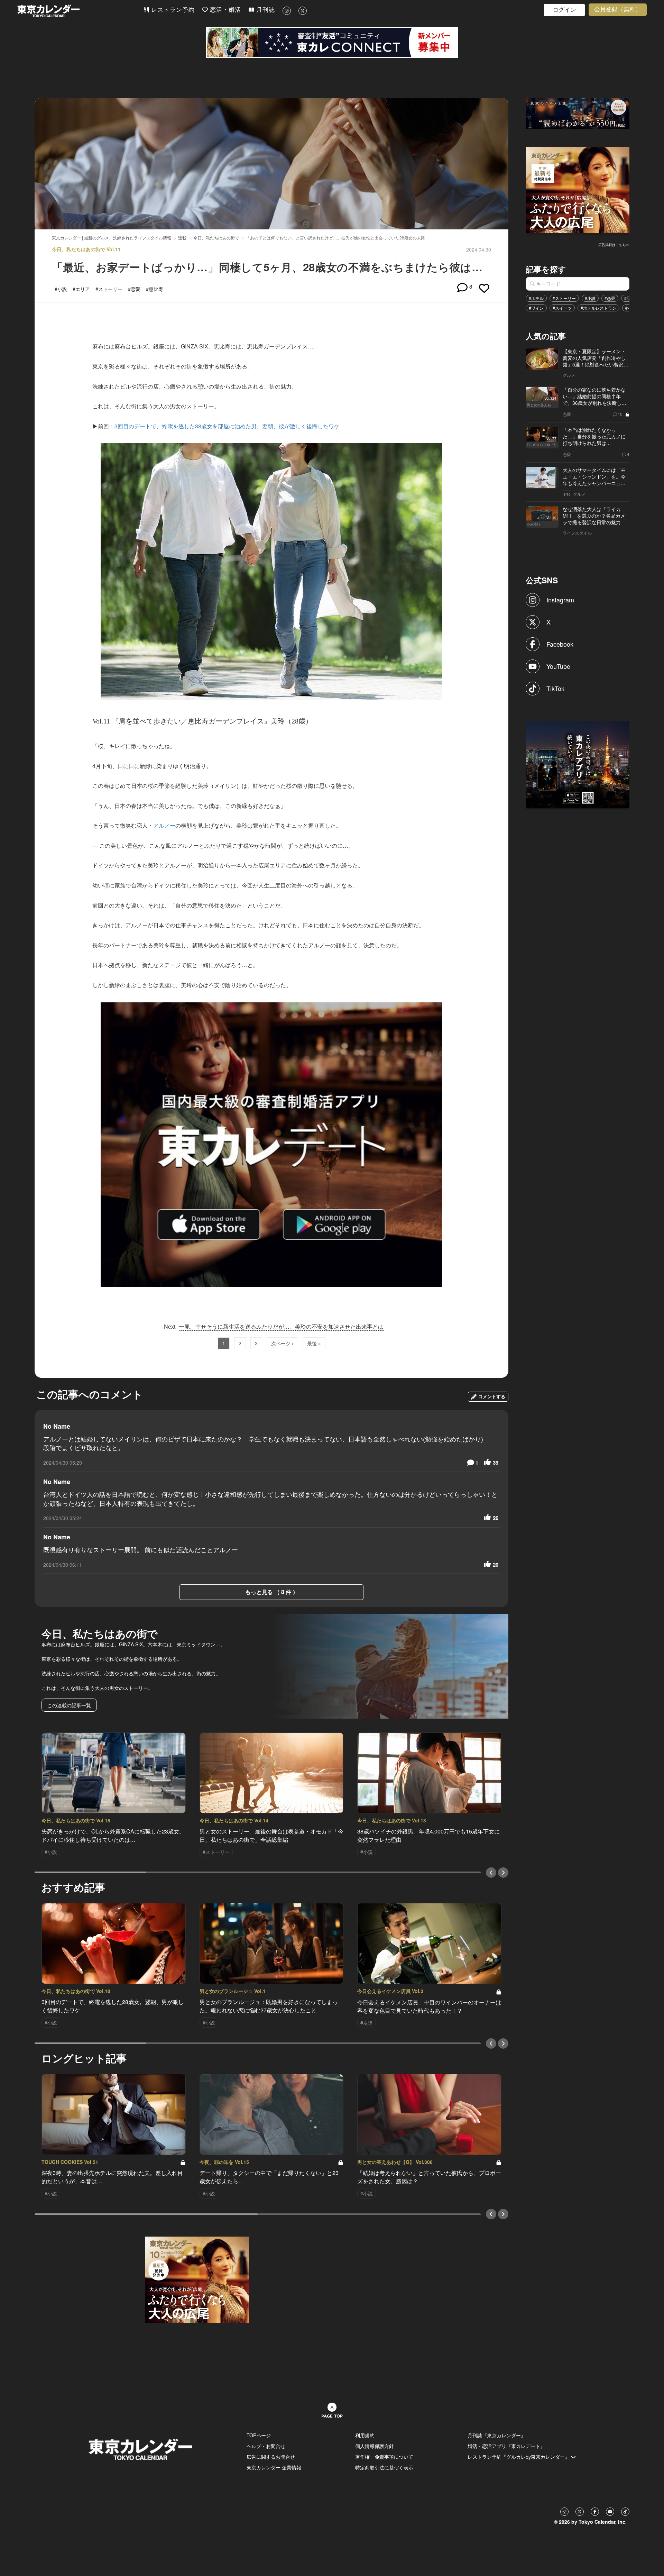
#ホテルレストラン (598, 308)
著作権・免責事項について (384, 2457)
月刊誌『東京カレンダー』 (497, 2435)
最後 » (314, 1343)
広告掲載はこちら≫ (614, 245)
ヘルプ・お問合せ (266, 2446)
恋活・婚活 (224, 10)
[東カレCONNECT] (332, 43)
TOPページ (259, 2435)
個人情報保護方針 (375, 2446)
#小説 (590, 298)
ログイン (564, 10)
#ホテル (536, 298)
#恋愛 (610, 298)
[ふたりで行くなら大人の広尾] (578, 189)
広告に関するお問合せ (271, 2457)
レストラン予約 (172, 10)
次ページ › (282, 1343)
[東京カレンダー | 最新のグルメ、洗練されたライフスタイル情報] (80, 11)
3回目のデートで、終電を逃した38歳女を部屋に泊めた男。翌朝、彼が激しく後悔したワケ (227, 426)
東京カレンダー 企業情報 (274, 2467)
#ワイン (536, 308)
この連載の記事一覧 (69, 1705)
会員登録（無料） (618, 10)
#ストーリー (564, 298)
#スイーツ (562, 308)
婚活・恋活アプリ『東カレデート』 (506, 2446)
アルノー (164, 825)
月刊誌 (265, 10)
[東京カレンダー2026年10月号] (197, 2279)
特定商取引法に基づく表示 (384, 2467)
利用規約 (365, 2435)
